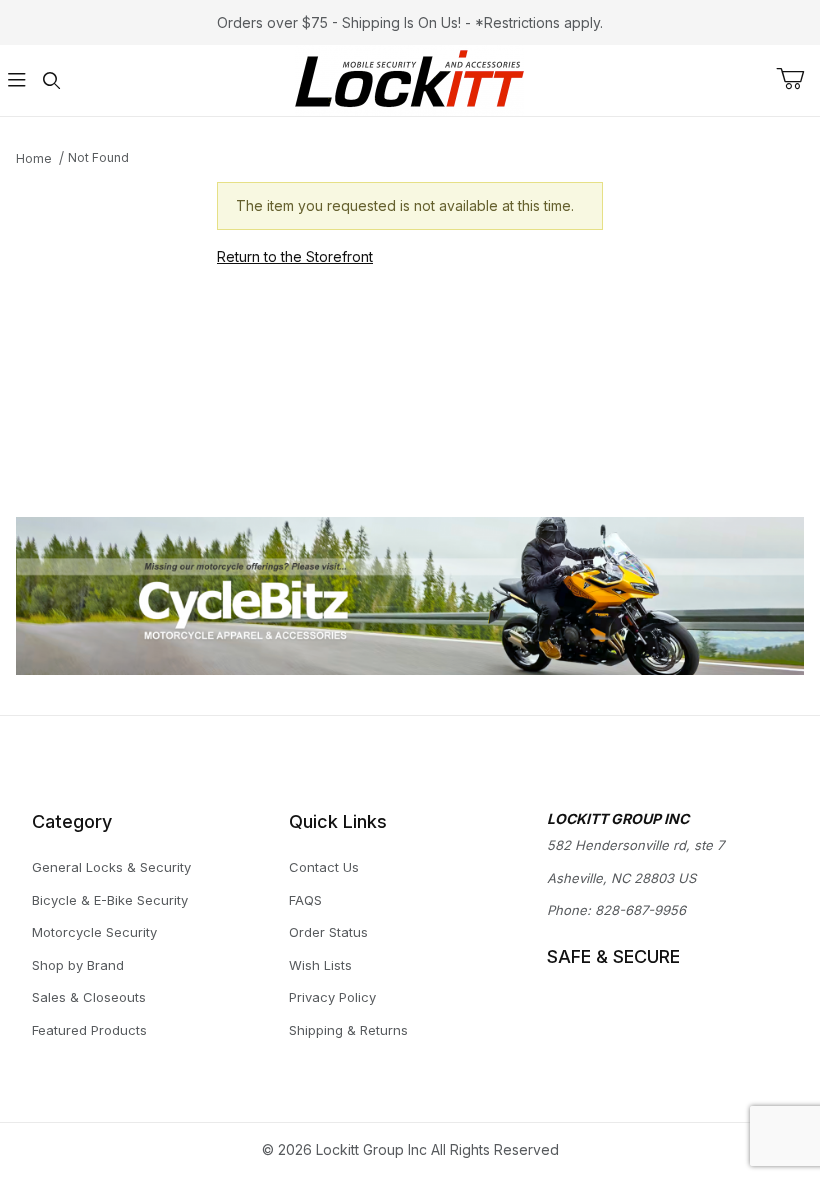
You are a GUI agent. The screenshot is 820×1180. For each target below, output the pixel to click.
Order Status (328, 932)
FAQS (305, 900)
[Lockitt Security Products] (409, 78)
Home (34, 158)
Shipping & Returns (348, 1030)
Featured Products (89, 1030)
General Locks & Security (111, 867)
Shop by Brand (78, 965)
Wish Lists (320, 965)
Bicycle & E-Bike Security (110, 900)
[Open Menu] (17, 80)
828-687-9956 (640, 910)
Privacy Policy (332, 997)
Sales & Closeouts (89, 997)
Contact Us (324, 867)
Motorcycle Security (94, 932)
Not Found (98, 157)
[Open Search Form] (51, 80)
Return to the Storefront (295, 256)
